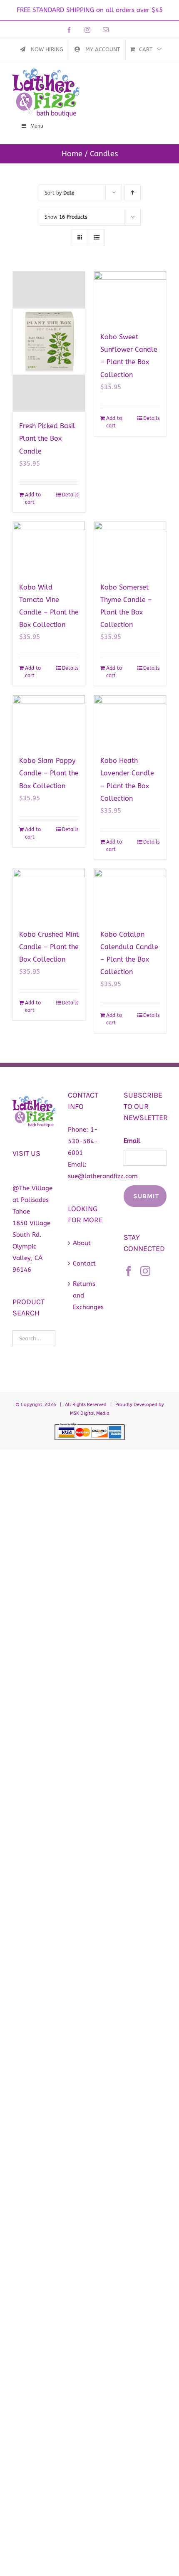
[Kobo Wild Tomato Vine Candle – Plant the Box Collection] (49, 547)
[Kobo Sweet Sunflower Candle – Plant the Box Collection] (130, 297)
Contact (84, 1263)
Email (132, 1141)
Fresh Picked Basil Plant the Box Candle (47, 438)
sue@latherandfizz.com (103, 1176)
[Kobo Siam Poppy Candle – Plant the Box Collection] (49, 721)
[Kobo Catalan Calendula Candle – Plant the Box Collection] (130, 894)
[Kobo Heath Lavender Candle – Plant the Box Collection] (130, 721)
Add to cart (33, 498)
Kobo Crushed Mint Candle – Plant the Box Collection (49, 947)
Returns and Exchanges (88, 1295)
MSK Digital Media (90, 1413)
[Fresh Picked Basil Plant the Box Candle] (49, 342)
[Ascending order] (133, 193)
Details (70, 495)
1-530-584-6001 (83, 1141)
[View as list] (96, 238)
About (82, 1243)
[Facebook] (129, 1271)
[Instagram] (145, 1271)
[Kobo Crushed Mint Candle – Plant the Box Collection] (49, 894)
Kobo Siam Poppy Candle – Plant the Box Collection (49, 773)
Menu (37, 126)
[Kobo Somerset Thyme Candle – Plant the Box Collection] (130, 547)
